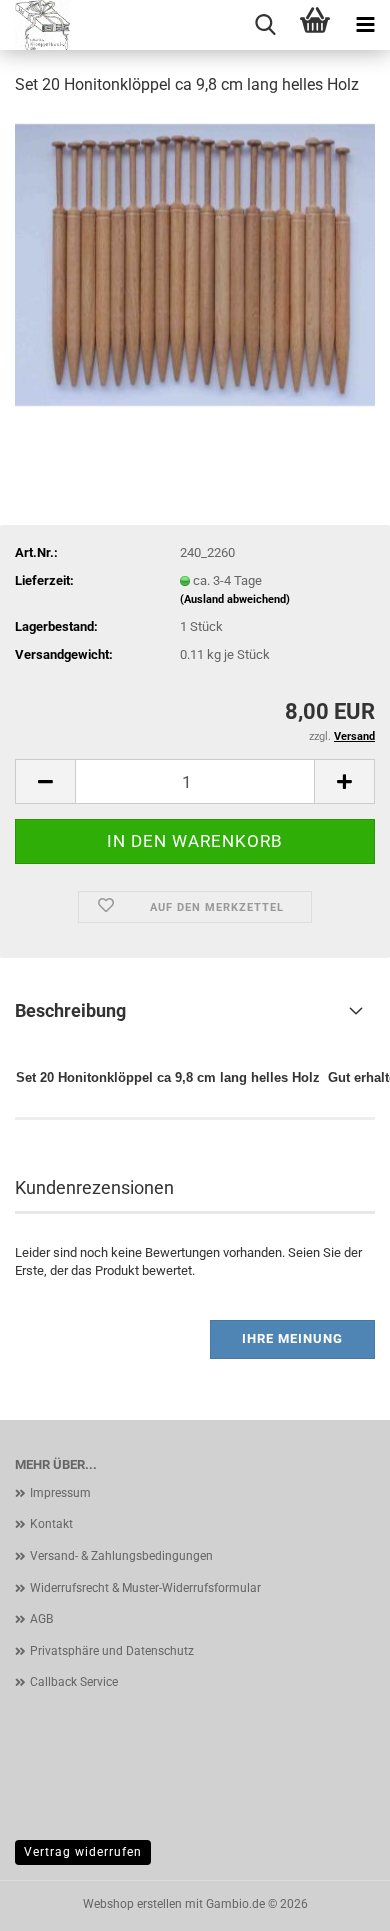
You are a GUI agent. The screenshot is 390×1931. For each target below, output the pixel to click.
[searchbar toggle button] (265, 25)
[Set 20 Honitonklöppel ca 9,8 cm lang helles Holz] (195, 263)
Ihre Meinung (292, 1338)
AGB (41, 1619)
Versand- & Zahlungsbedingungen (121, 1556)
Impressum (60, 1493)
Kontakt (51, 1524)
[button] (45, 781)
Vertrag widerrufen (83, 1852)
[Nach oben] (335, 1901)
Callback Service (74, 1682)
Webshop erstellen (132, 1904)
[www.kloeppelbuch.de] (46, 25)
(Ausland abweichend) (235, 599)
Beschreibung (70, 1010)
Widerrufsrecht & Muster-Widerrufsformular (145, 1588)
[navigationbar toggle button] (365, 25)
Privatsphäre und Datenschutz (112, 1651)
